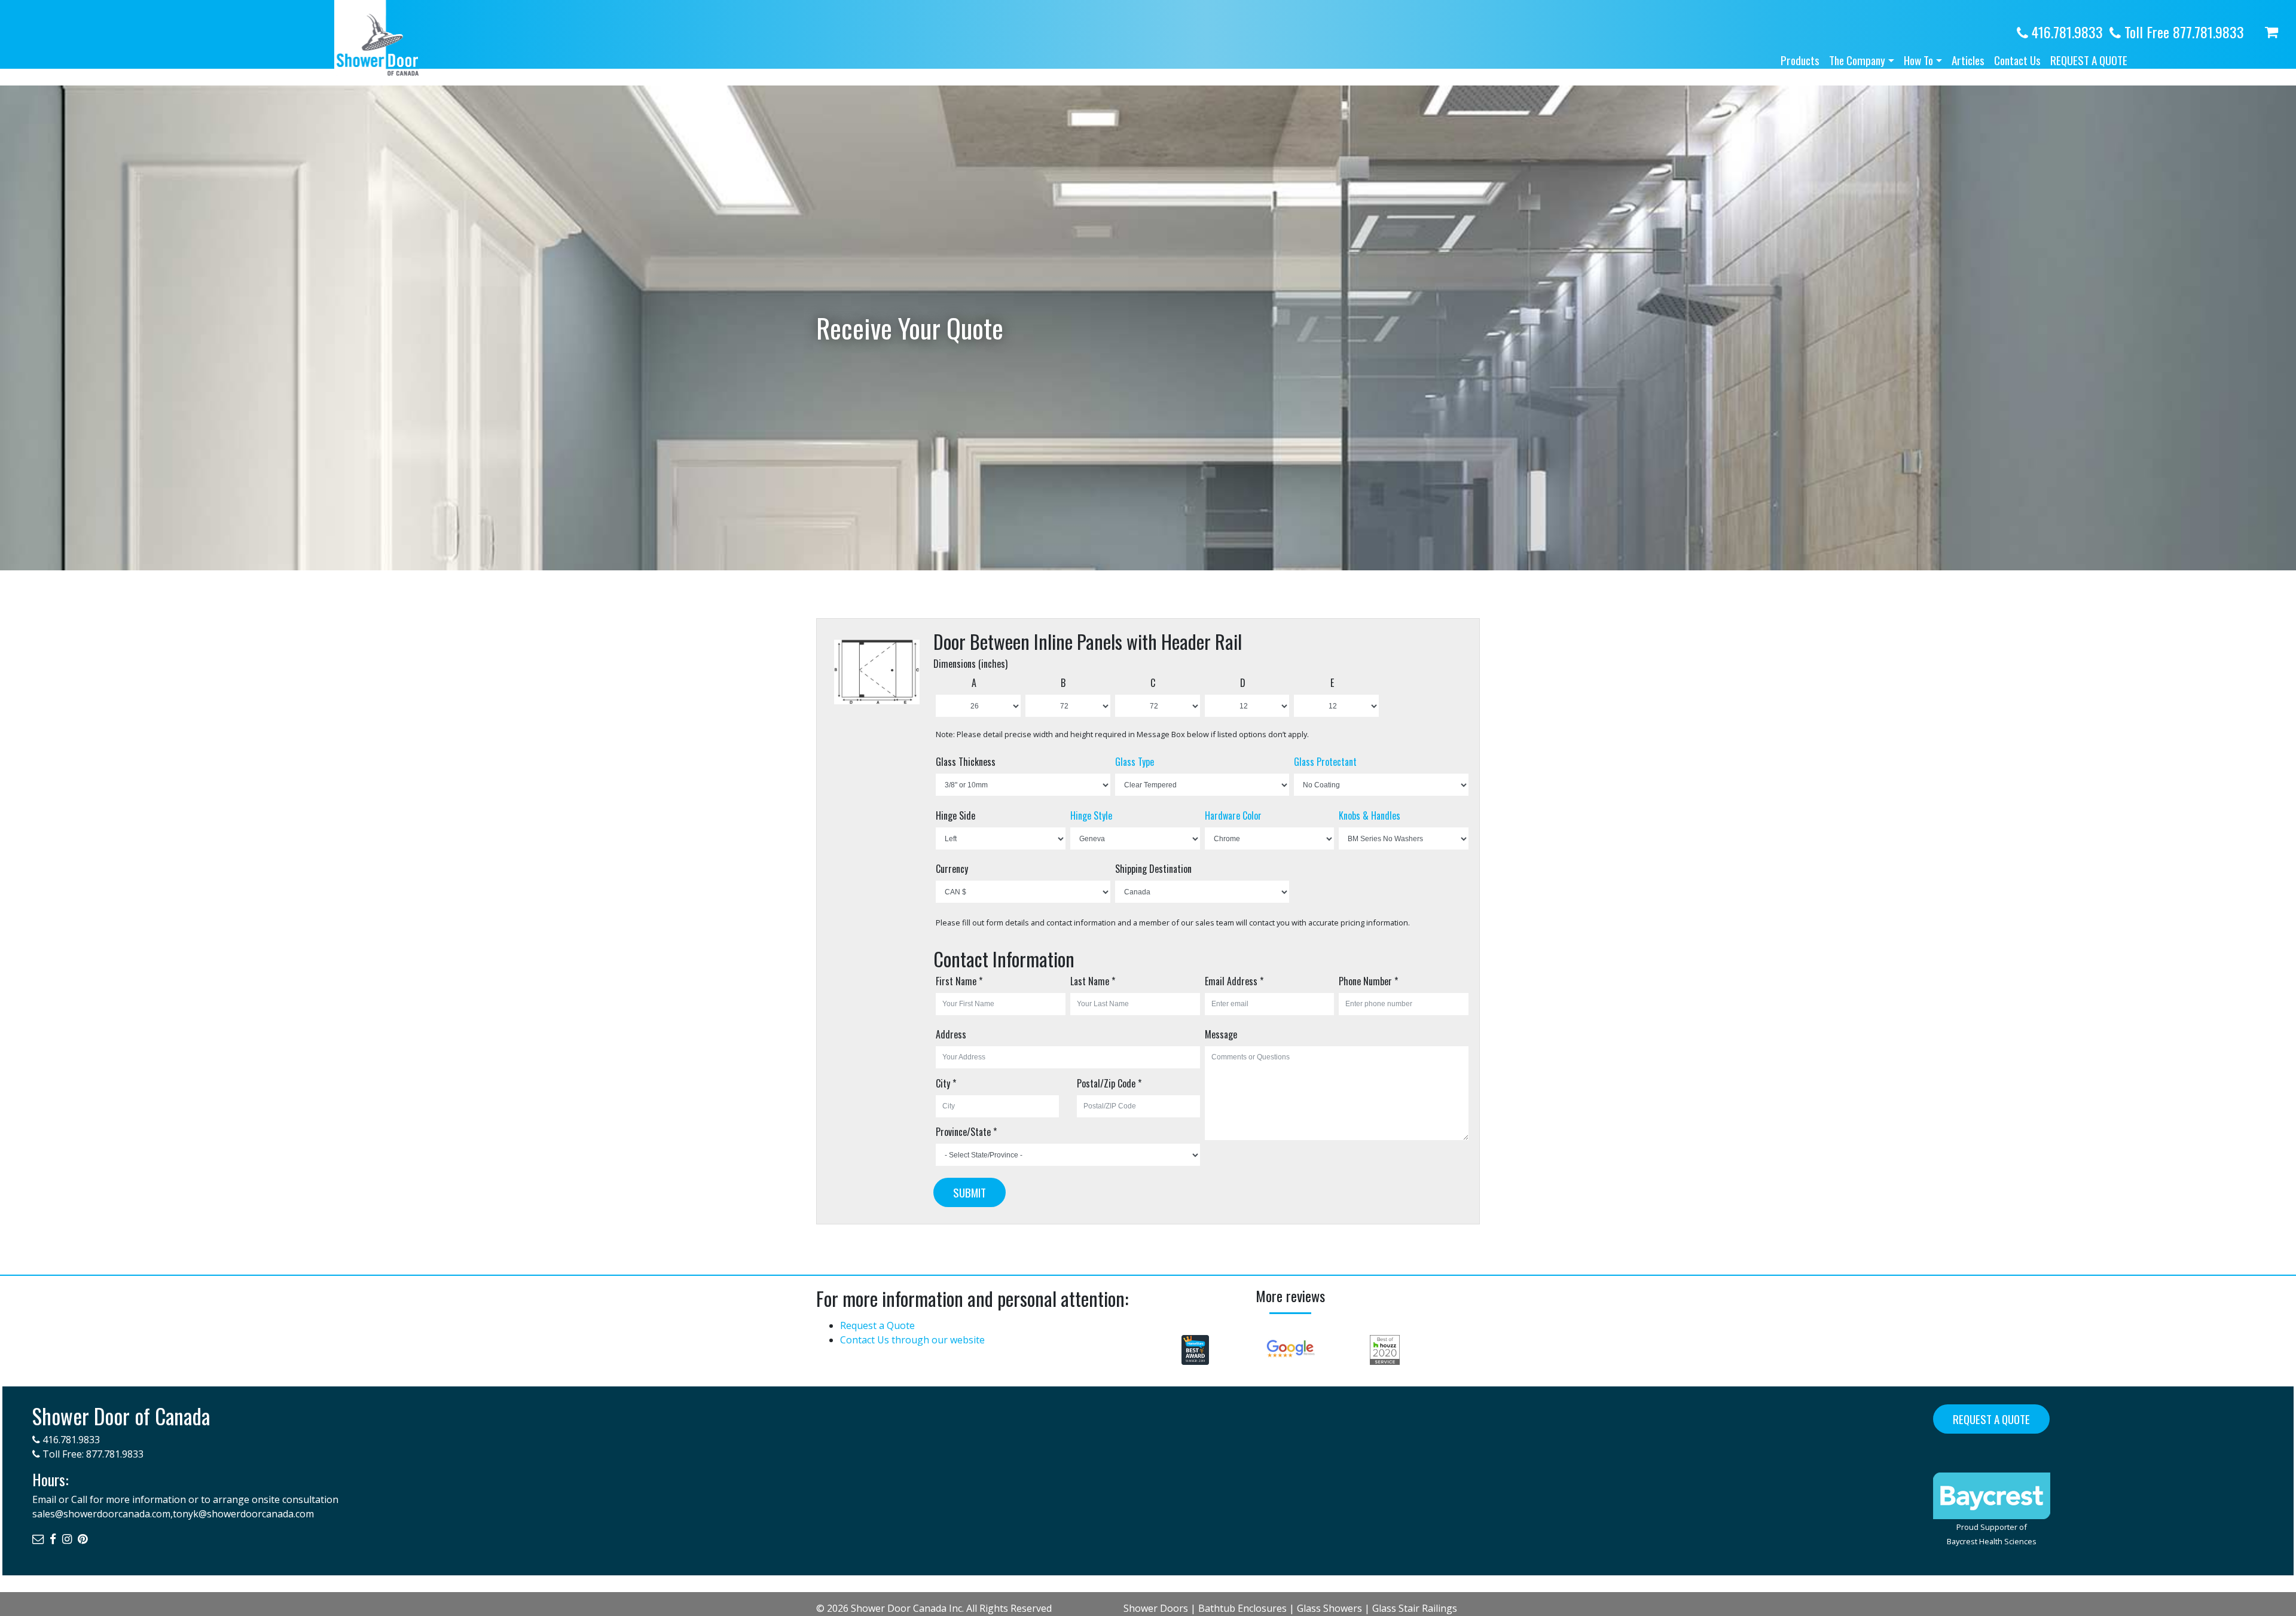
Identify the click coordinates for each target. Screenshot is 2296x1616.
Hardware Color (1233, 815)
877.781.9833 (115, 1454)
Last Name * (1093, 981)
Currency (952, 869)
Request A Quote (1991, 1419)
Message (1221, 1034)
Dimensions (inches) (970, 664)
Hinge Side (955, 815)
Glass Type (1135, 762)
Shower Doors (1156, 1608)
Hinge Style (1091, 815)
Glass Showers (1329, 1608)
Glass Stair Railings (1415, 1608)
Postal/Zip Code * (1109, 1083)
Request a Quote (2089, 60)
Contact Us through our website (912, 1340)
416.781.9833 (2066, 32)
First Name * (959, 981)
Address (951, 1034)
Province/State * (966, 1132)
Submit (970, 1192)
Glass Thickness (966, 762)
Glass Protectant (1325, 762)
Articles (1968, 60)
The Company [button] (1857, 60)
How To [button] (1918, 60)
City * (946, 1083)
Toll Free (2182, 32)
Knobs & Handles (1370, 815)
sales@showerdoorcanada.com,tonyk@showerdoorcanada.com (173, 1514)
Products (1800, 60)
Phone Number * (1368, 981)
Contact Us (2017, 60)
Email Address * (1234, 981)
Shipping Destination (1153, 869)
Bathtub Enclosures (1242, 1608)
